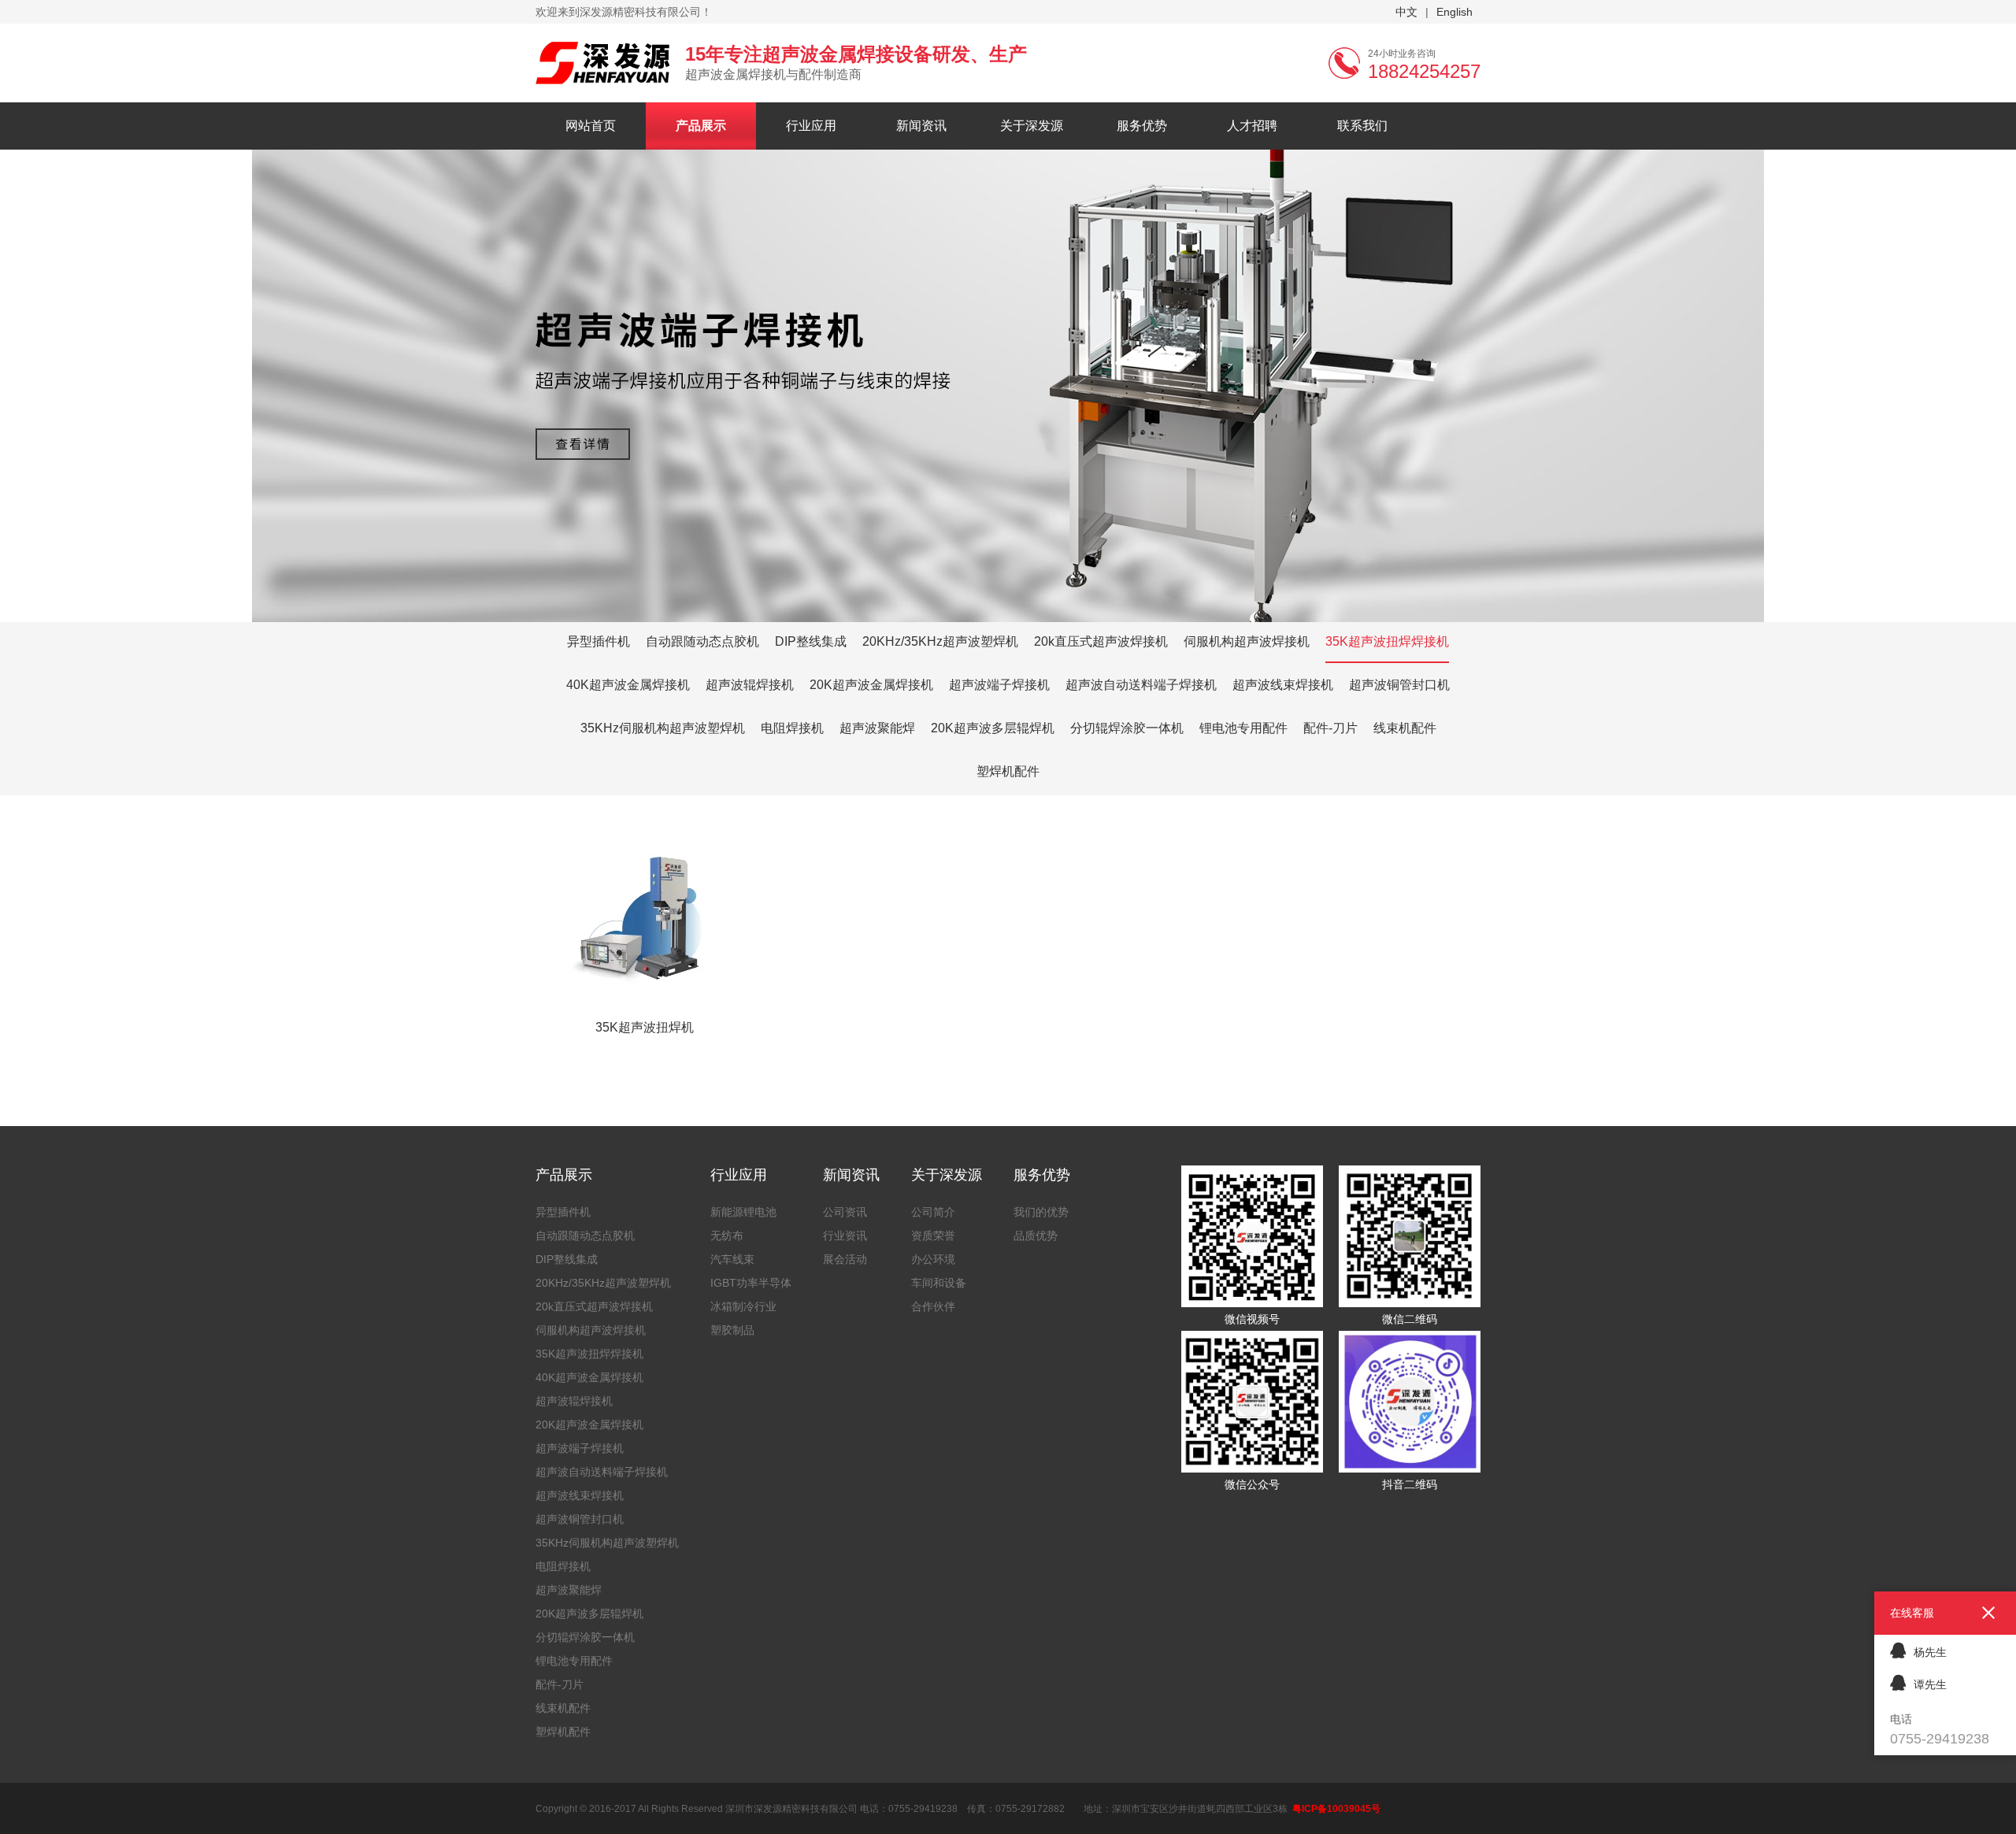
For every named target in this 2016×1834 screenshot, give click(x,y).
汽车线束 (732, 1259)
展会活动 (845, 1259)
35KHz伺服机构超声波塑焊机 (663, 728)
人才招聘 (1252, 126)
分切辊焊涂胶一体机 (1127, 728)
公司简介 (933, 1212)
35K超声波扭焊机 (645, 1027)
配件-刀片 (1330, 728)
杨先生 (1930, 1652)
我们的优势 (1041, 1212)
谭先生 (1930, 1684)
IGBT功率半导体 (751, 1283)
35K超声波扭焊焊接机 (1387, 641)
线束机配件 (1405, 728)
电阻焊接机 (792, 728)
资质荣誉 (933, 1236)
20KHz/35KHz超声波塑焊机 (940, 641)
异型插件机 (598, 641)
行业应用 (811, 126)
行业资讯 (845, 1236)
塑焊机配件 (1008, 771)
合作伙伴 (933, 1306)
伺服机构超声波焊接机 (1247, 641)
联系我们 (1362, 126)
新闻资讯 (921, 126)
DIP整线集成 (811, 641)
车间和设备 (939, 1283)
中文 (1406, 12)
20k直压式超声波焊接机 (1101, 641)
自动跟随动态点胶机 (702, 641)
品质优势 (1036, 1236)
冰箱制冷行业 (743, 1306)
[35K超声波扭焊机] (645, 841)
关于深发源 (1032, 126)
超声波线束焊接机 (1283, 685)
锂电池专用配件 (1243, 728)
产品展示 (701, 126)
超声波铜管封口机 (1399, 685)
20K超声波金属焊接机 (871, 685)
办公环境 (933, 1259)
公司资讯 (845, 1212)
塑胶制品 (732, 1330)
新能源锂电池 (743, 1212)
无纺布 (727, 1236)
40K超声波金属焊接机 (628, 685)
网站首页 (591, 126)
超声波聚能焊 (877, 728)
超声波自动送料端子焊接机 (1141, 685)
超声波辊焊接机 (750, 685)
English (1455, 12)
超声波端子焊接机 (999, 685)
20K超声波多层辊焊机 (993, 728)
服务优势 (1142, 126)
